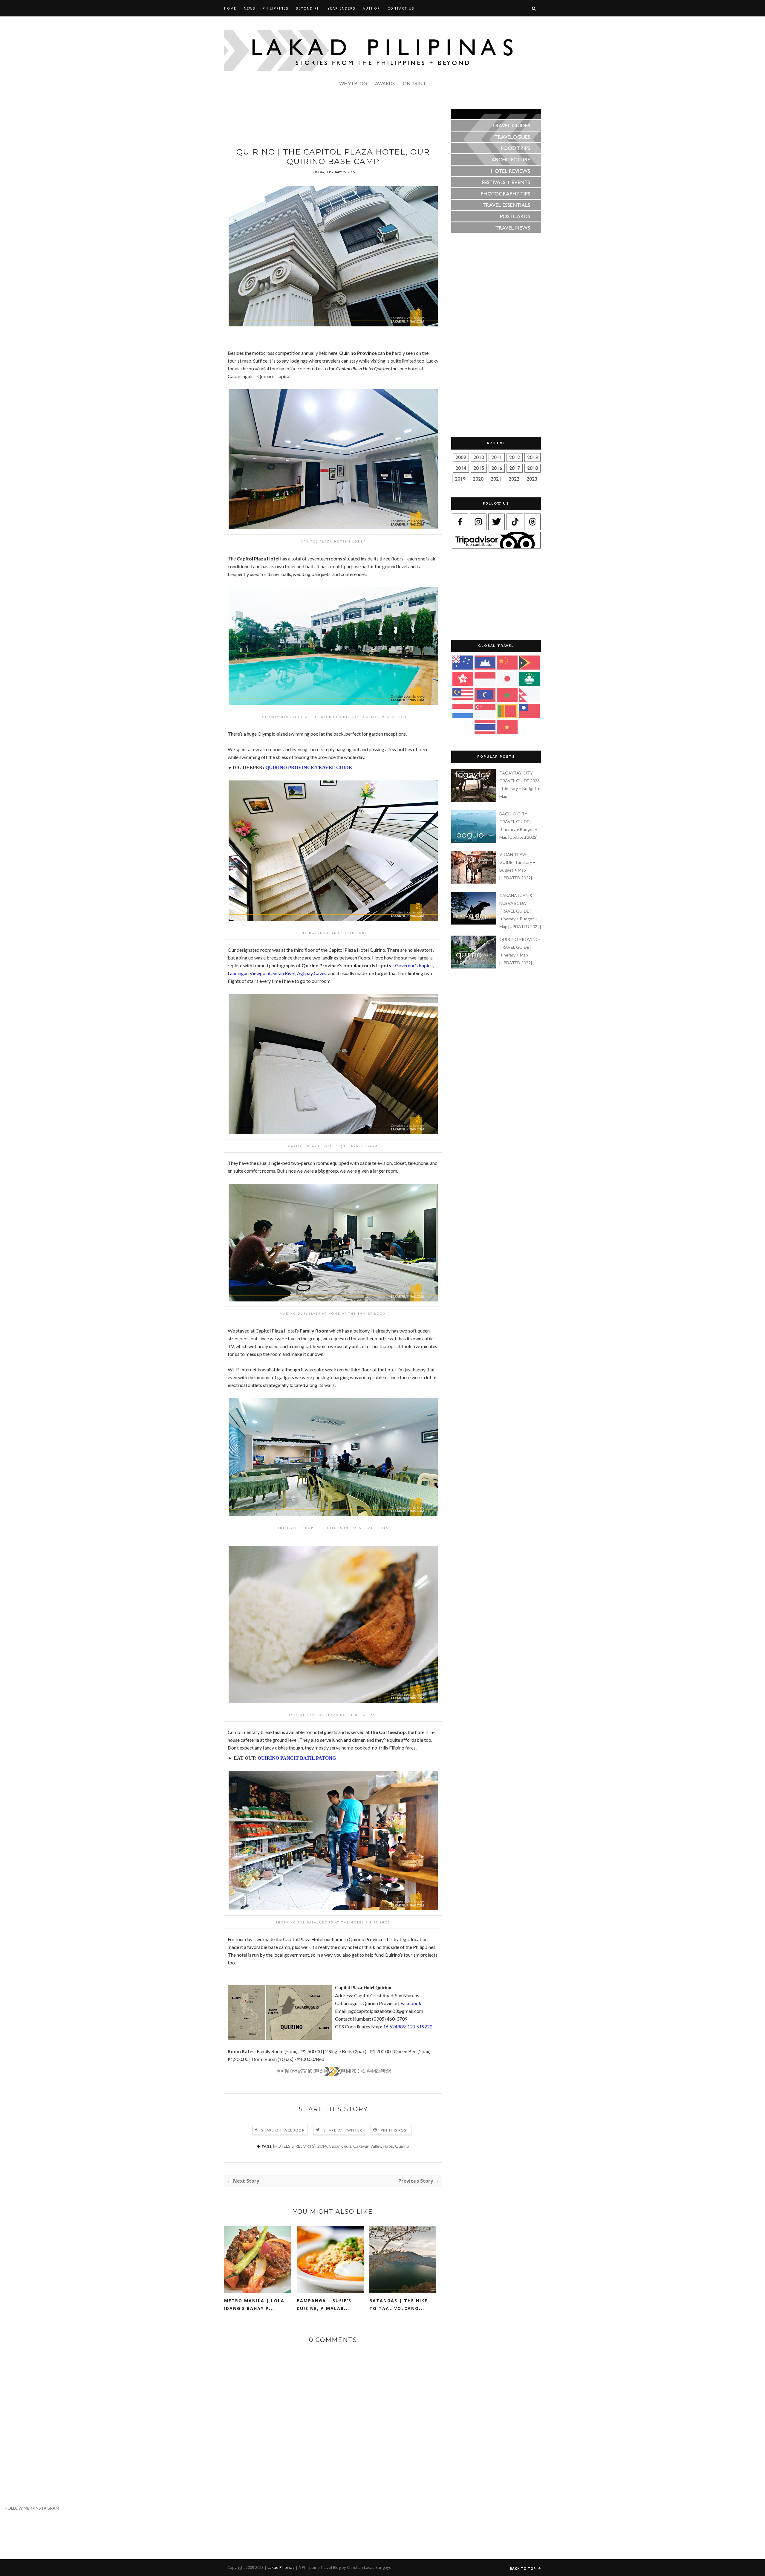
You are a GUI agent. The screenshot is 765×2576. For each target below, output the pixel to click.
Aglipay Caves (312, 973)
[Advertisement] (333, 122)
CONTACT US (401, 8)
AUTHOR (371, 8)
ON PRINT (414, 83)
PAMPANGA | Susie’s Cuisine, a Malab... (324, 2304)
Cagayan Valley (367, 2146)
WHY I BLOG (353, 83)
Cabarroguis (340, 2146)
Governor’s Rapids (414, 965)
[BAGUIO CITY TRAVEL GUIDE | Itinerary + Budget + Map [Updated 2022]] (475, 841)
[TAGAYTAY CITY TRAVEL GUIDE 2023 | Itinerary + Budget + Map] (475, 800)
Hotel (388, 2146)
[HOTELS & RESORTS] (294, 2146)
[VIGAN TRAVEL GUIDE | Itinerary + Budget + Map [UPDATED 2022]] (475, 882)
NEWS (250, 8)
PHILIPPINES (276, 8)
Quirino (402, 2146)
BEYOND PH (308, 8)
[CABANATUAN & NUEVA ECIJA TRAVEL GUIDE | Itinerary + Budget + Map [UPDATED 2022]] (475, 923)
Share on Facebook (283, 2130)
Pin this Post (395, 2130)
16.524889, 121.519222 (408, 2026)
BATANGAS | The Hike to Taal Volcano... (398, 2304)
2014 (322, 2146)
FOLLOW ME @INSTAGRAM (30, 2508)
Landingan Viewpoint (249, 973)
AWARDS (385, 83)
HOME (230, 8)
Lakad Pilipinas (281, 2567)
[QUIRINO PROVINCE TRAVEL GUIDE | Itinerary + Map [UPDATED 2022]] (475, 967)
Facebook (411, 2003)
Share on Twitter (343, 2130)
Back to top (523, 2568)
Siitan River (284, 973)
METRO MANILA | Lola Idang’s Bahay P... (254, 2304)
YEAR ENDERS (341, 8)
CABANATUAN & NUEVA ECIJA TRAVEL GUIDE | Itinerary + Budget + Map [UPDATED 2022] (520, 911)
